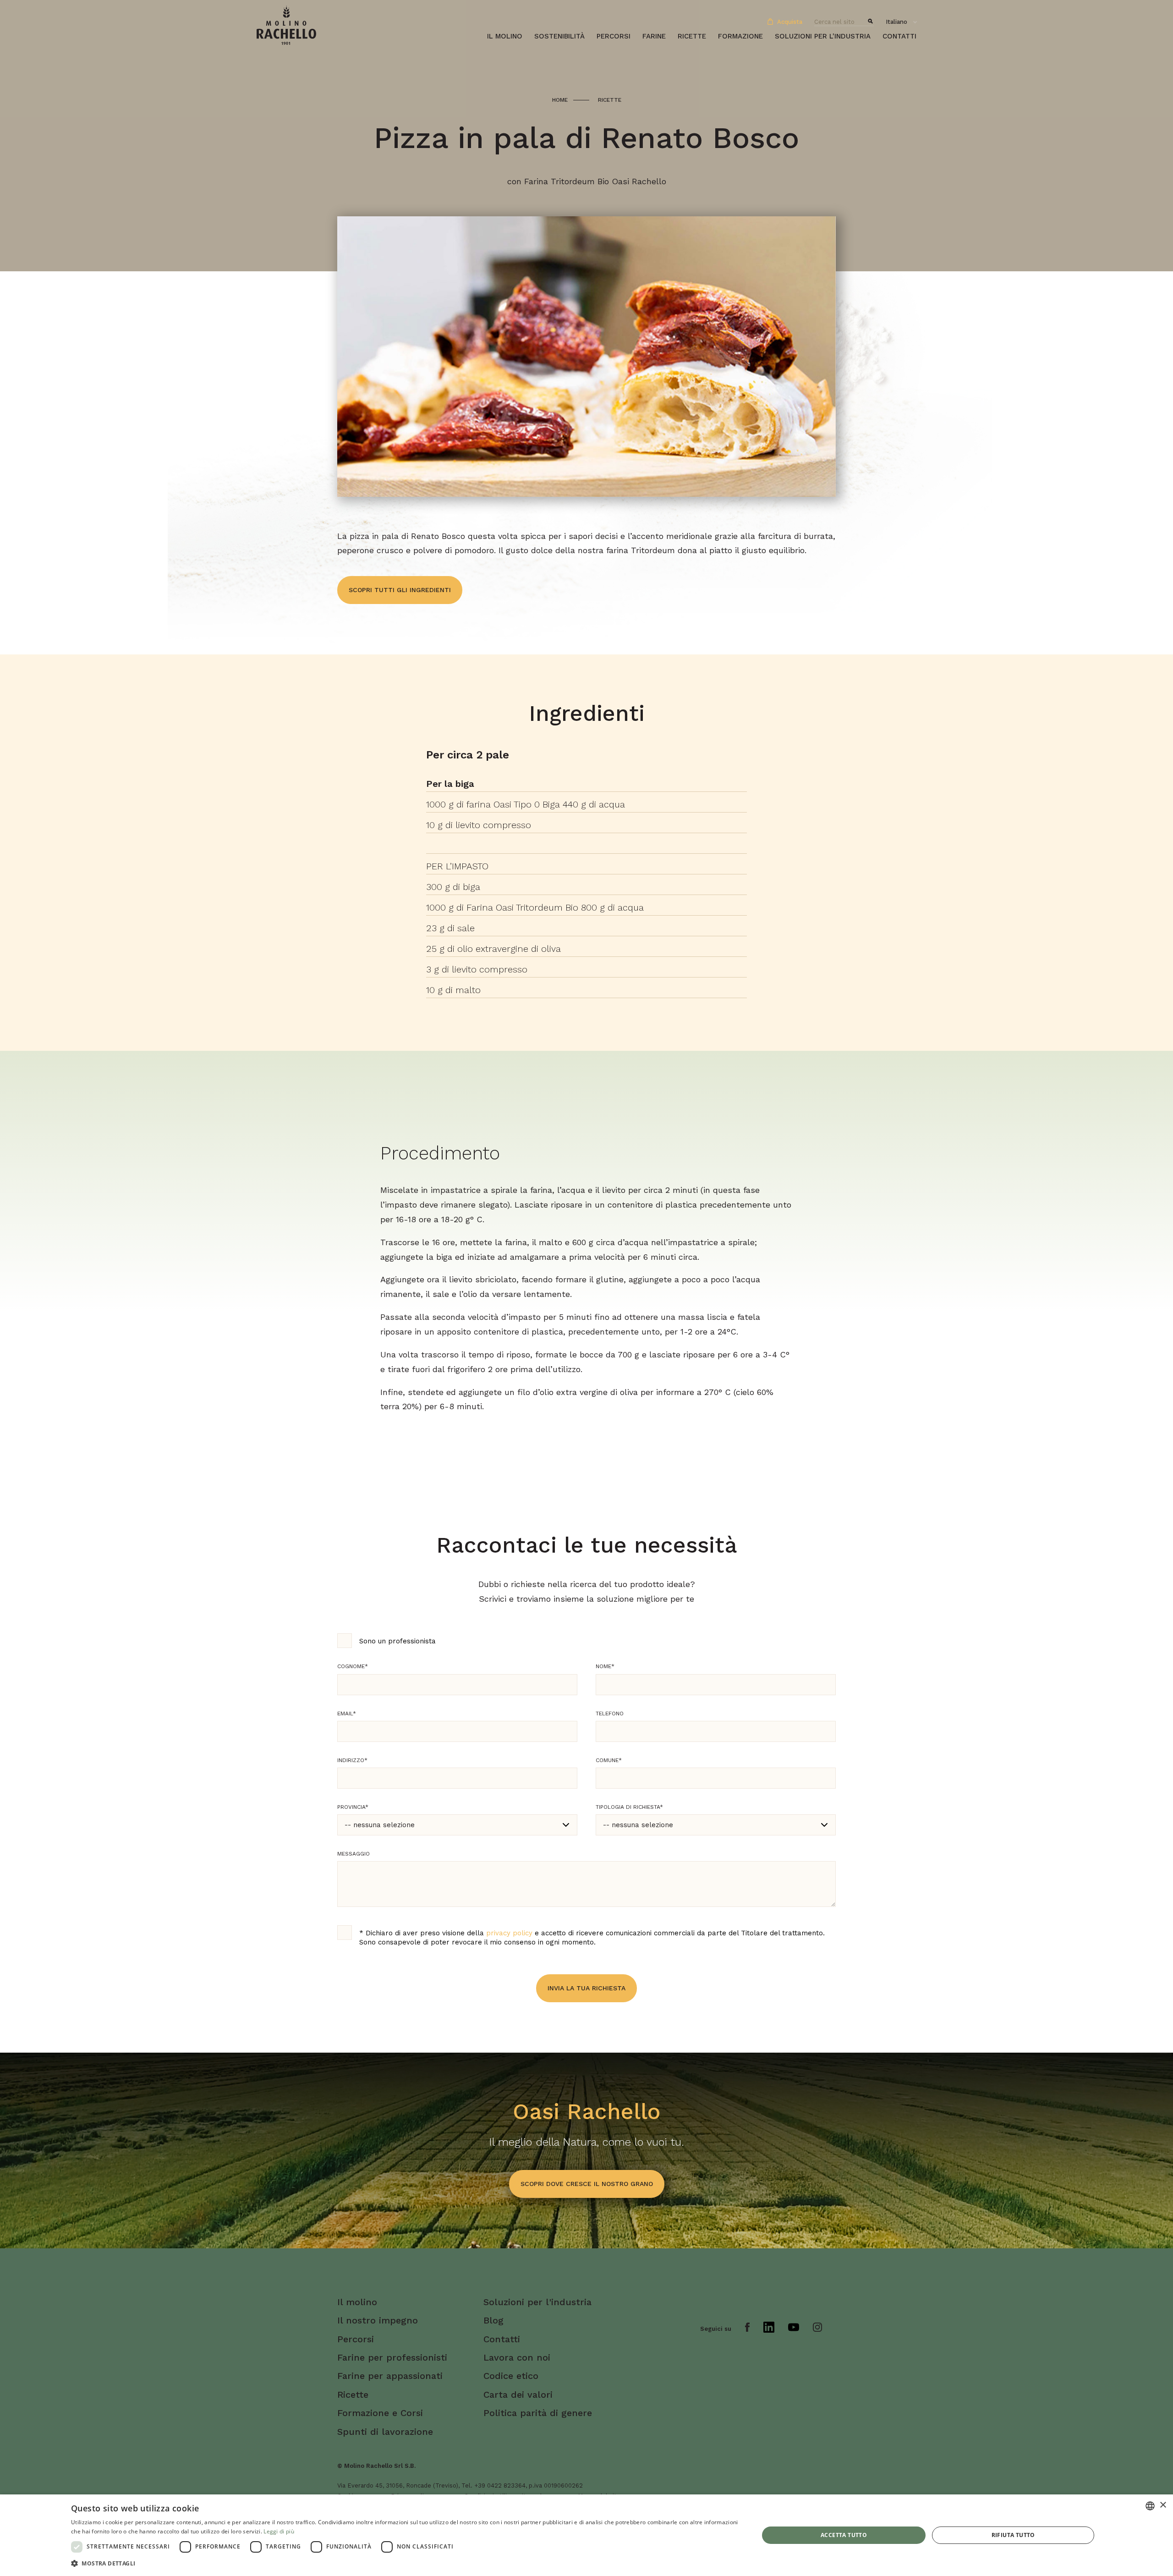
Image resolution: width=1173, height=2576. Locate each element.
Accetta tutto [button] (844, 2535)
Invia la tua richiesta (586, 1988)
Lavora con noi (517, 2357)
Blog (493, 2320)
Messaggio (354, 1854)
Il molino (505, 36)
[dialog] (586, 2535)
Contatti (899, 36)
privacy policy (509, 1933)
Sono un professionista (397, 1641)
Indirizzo (352, 1760)
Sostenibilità (559, 36)
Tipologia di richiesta (629, 1807)
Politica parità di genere (538, 2413)
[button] (405, 2563)
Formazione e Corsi (380, 2413)
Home (560, 100)
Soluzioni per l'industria (823, 36)
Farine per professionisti (392, 2357)
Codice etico (511, 2376)
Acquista (789, 22)
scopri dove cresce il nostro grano (587, 2184)
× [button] (1163, 2505)
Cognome (353, 1666)
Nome (605, 1666)
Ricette (692, 36)
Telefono (610, 1714)
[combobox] (1150, 2506)
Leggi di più (279, 2531)
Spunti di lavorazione (385, 2432)
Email (347, 1714)
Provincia (353, 1807)
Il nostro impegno (378, 2320)
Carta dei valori (518, 2395)
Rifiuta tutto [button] (1013, 2535)
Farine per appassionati (390, 2376)
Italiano (896, 22)
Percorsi (614, 36)
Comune (609, 1760)
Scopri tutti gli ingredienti (400, 590)
